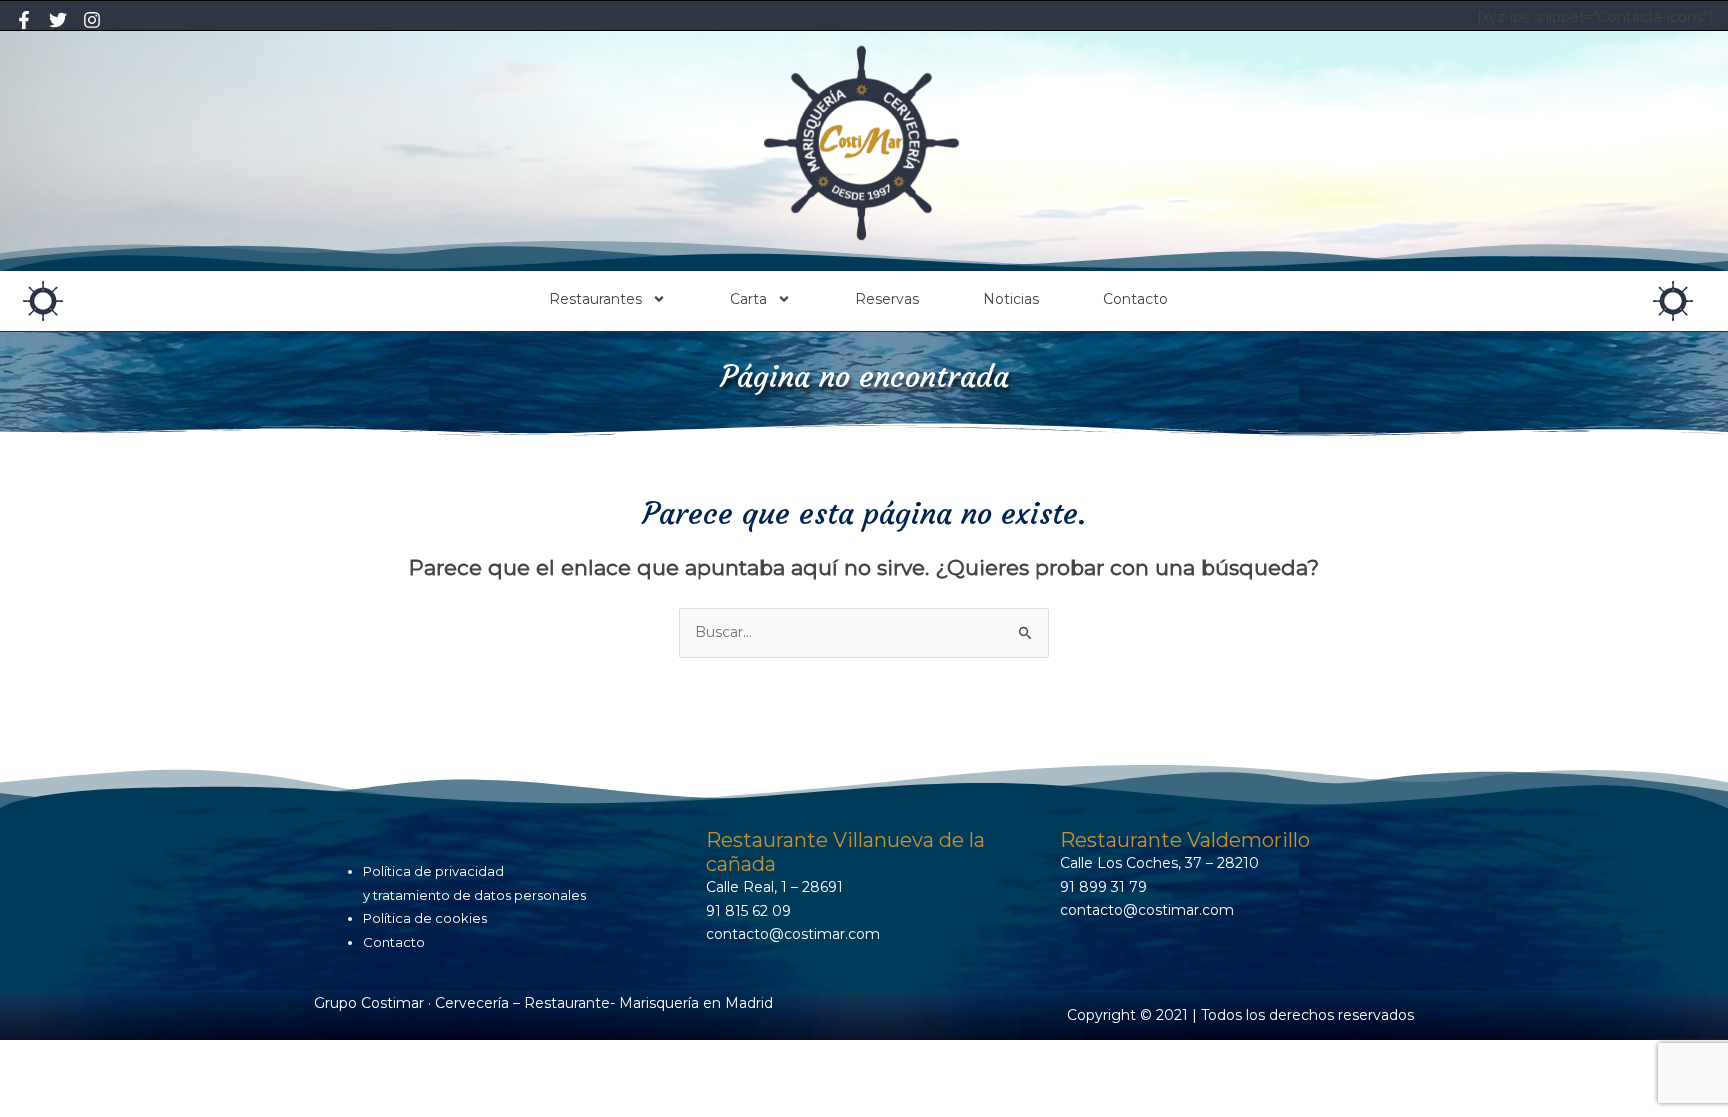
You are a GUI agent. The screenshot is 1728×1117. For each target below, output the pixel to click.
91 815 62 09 (748, 911)
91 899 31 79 (1103, 887)
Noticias (1011, 299)
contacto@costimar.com (793, 934)
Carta (748, 299)
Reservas (887, 299)
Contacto (1135, 299)
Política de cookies (425, 918)
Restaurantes (595, 299)
